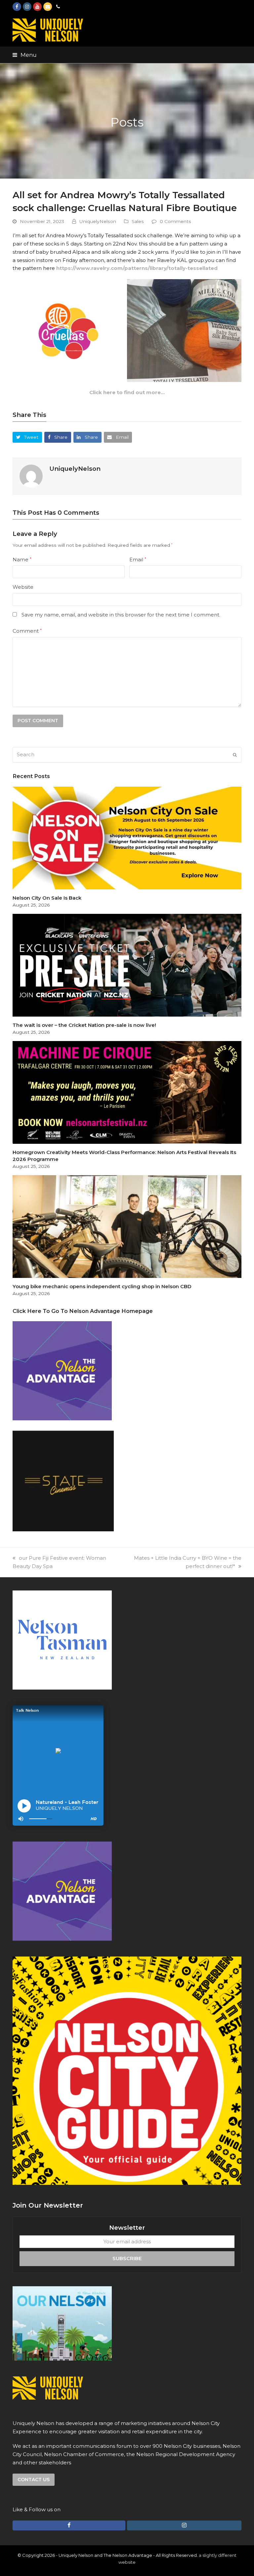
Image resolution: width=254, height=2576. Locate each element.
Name (22, 560)
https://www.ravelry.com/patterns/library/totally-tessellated (137, 268)
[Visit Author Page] (31, 476)
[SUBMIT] (235, 755)
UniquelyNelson (98, 221)
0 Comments (175, 221)
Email (138, 560)
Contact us (34, 2480)
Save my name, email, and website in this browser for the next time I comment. (121, 615)
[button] (25, 55)
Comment (27, 631)
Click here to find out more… (127, 392)
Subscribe (127, 2258)
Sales (138, 221)
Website (23, 587)
